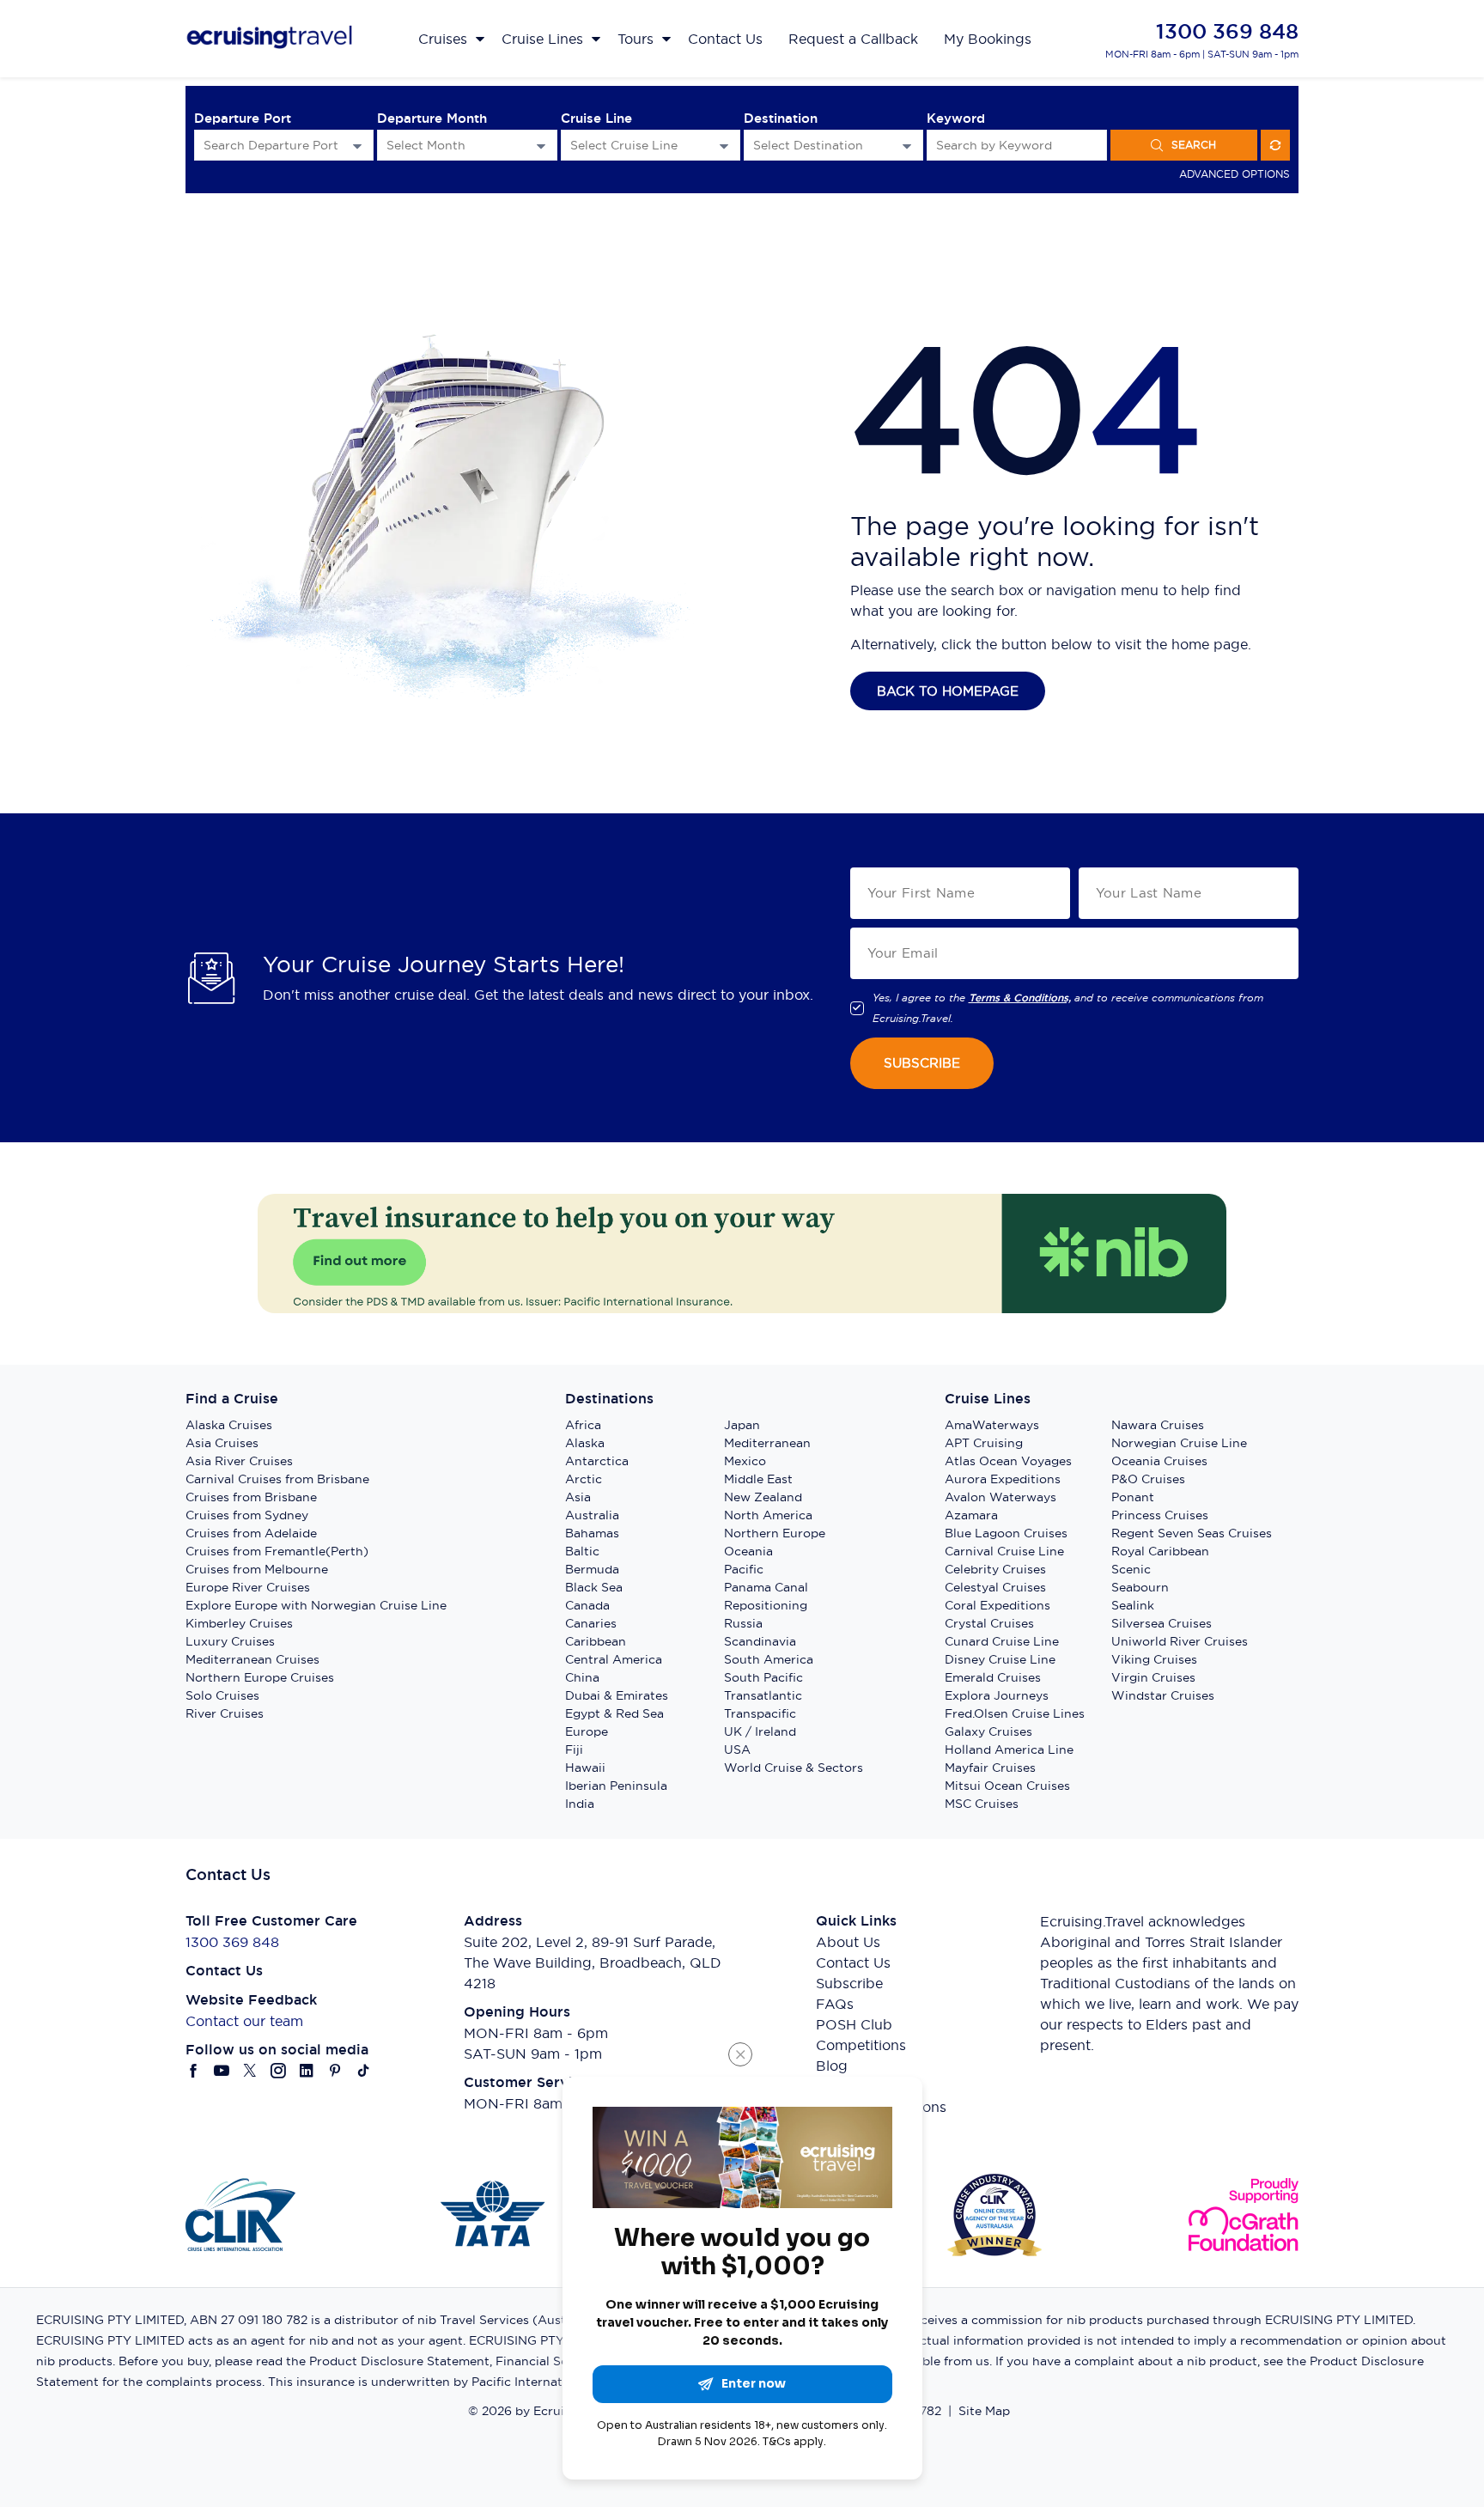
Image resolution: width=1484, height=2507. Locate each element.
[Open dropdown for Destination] (907, 146)
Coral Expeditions (997, 1605)
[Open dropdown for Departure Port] (357, 146)
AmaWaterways (992, 1425)
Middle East (758, 1479)
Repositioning (766, 1605)
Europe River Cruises (248, 1587)
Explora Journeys (997, 1695)
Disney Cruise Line (1000, 1659)
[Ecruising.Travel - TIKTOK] (364, 2071)
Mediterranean (767, 1443)
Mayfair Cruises (990, 1768)
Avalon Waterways (1000, 1497)
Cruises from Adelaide (251, 1533)
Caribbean (596, 1641)
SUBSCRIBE (922, 1063)
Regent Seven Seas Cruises (1192, 1533)
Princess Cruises (1160, 1515)
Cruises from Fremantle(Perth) (277, 1551)
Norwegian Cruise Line (1179, 1443)
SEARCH (1194, 145)
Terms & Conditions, (1020, 998)
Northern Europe (775, 1533)
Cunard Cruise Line (1002, 1641)
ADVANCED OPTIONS (1235, 174)
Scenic (1131, 1569)
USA (737, 1749)
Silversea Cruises (1162, 1623)
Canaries (591, 1623)
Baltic (582, 1551)
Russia (743, 1623)
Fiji (574, 1749)
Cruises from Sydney (247, 1515)
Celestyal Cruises (995, 1587)
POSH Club (854, 2024)
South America (769, 1659)
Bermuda (592, 1569)
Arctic (584, 1479)
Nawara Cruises (1158, 1425)
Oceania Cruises (1159, 1461)
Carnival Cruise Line (1004, 1551)
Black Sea (594, 1587)
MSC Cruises (982, 1804)
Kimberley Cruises (239, 1623)
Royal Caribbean (1160, 1551)
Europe (587, 1731)
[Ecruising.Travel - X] (250, 2071)
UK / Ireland (760, 1731)
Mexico (745, 1461)
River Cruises (225, 1713)
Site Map (984, 2411)
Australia (592, 1515)
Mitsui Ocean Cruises (1007, 1786)
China (582, 1677)
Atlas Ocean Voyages (1008, 1461)
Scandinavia (760, 1641)
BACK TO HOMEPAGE (948, 691)
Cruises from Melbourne (257, 1569)
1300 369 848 (1227, 31)
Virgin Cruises (1153, 1677)
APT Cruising (984, 1443)
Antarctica (597, 1461)
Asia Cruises (222, 1443)
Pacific (744, 1569)
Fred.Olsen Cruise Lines (1015, 1713)
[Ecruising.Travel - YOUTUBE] (222, 2071)
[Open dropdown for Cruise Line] (724, 146)
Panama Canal (766, 1587)
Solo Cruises (222, 1695)
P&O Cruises (1148, 1479)
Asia (578, 1497)
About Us (848, 1942)
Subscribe (849, 1983)
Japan (742, 1425)
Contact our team (244, 2021)
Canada (587, 1605)
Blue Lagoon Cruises (1006, 1533)
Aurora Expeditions (1003, 1479)
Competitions (861, 2045)
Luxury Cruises (230, 1641)
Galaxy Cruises (988, 1731)
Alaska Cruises (229, 1425)
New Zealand (763, 1497)
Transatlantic (763, 1695)
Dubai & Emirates (617, 1695)
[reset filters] (1275, 145)
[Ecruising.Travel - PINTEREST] (335, 2071)
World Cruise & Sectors (794, 1768)
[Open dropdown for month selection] (541, 146)
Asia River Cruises (239, 1461)
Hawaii (585, 1768)
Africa (583, 1425)
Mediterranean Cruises (252, 1659)
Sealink (1133, 1605)
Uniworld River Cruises (1180, 1641)
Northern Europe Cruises (260, 1677)
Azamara (971, 1515)
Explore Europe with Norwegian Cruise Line (316, 1605)
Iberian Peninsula (616, 1786)
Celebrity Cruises (995, 1569)
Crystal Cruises (989, 1623)
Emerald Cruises (993, 1677)
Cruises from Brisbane (251, 1497)
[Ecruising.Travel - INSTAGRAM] (279, 2071)
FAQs (835, 2004)
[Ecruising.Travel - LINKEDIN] (307, 2071)
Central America (614, 1659)
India (580, 1804)
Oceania (748, 1551)
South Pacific (763, 1677)
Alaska (585, 1443)
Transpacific (760, 1713)
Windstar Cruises (1163, 1695)
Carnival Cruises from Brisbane (277, 1479)
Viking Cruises (1154, 1659)
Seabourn (1140, 1587)
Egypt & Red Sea (614, 1713)
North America (768, 1515)
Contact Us (853, 1962)
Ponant (1133, 1497)
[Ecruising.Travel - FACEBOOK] (194, 2071)
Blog (832, 2066)
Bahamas (592, 1533)
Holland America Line (1009, 1749)
